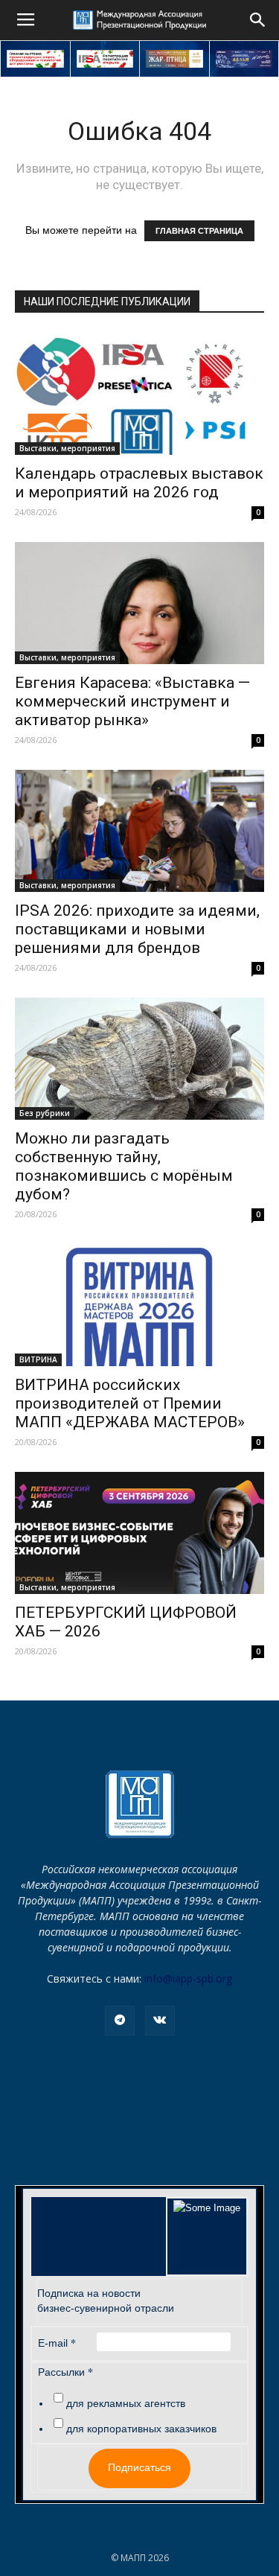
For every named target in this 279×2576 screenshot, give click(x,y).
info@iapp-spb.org (188, 1979)
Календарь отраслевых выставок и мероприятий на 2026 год (139, 483)
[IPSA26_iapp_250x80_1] (35, 59)
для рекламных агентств (126, 2403)
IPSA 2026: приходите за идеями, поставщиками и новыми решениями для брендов (137, 929)
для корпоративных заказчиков (141, 2429)
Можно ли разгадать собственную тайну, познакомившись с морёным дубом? (124, 1166)
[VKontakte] (160, 2021)
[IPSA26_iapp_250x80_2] (105, 59)
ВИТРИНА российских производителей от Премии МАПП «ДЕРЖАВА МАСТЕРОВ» (130, 1403)
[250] (174, 59)
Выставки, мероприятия (67, 448)
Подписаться (139, 2467)
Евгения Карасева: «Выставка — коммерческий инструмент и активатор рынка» (132, 701)
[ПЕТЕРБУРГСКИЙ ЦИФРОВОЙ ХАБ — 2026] (139, 1533)
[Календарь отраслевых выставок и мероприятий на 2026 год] (139, 393)
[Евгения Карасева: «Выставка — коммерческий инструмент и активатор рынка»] (139, 603)
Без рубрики (45, 1113)
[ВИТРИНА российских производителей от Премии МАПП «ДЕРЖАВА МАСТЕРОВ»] (139, 1305)
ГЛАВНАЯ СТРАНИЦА (199, 231)
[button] (258, 20)
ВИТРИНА (38, 1359)
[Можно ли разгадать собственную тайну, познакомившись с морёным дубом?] (139, 1059)
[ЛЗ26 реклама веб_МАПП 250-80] (244, 59)
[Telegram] (120, 2021)
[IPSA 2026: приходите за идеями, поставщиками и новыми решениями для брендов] (139, 831)
